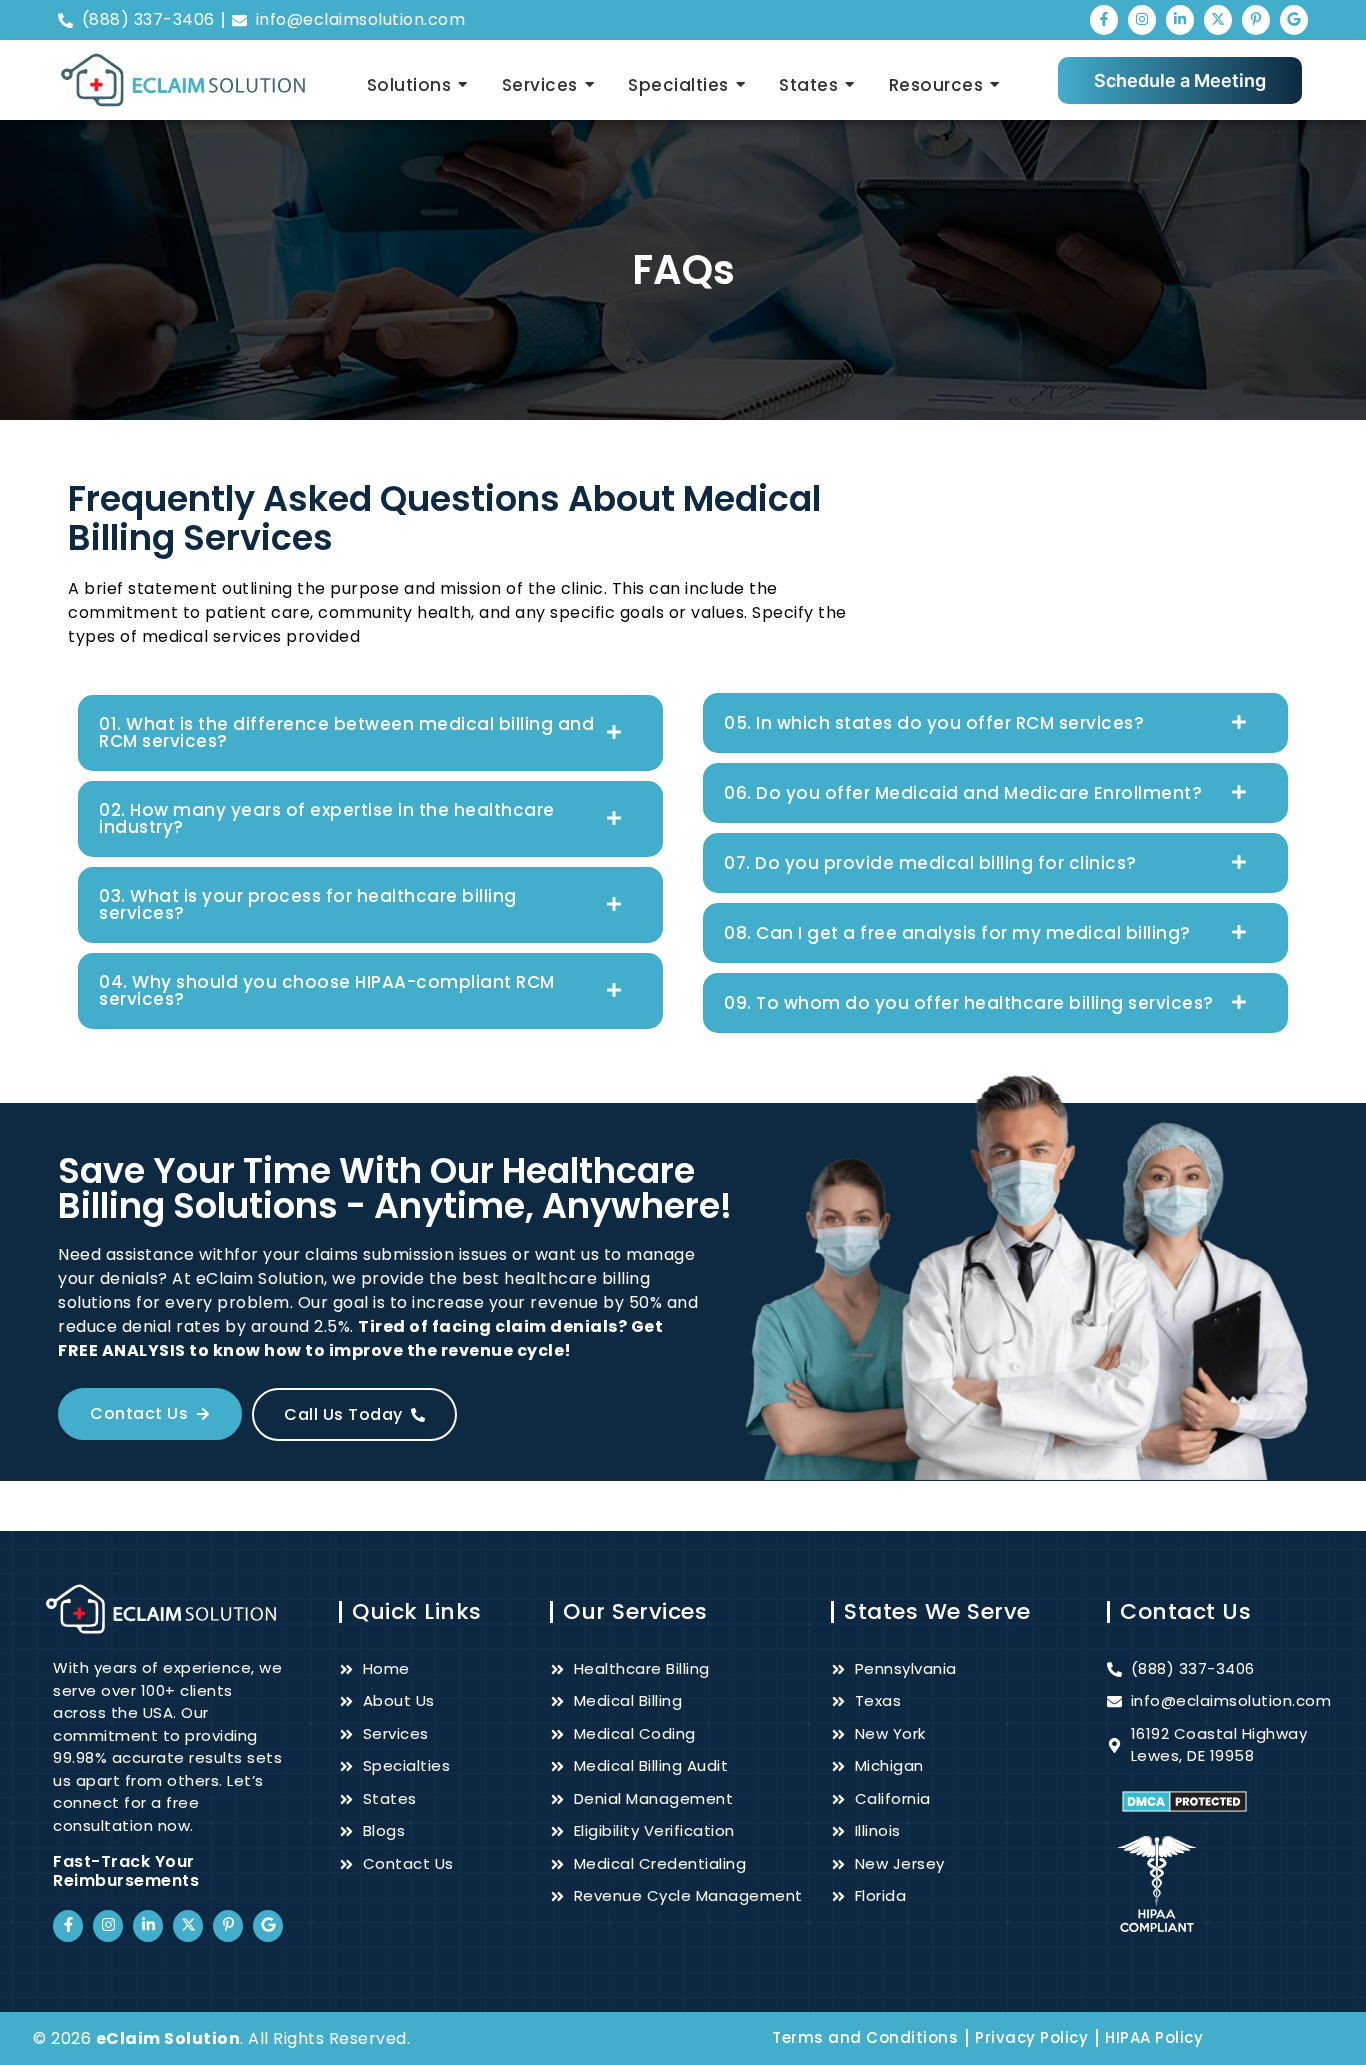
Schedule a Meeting (1180, 80)
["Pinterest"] (1256, 20)
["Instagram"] (1142, 20)
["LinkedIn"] (1180, 20)
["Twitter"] (1218, 20)
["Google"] (1294, 20)
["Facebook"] (1104, 20)
